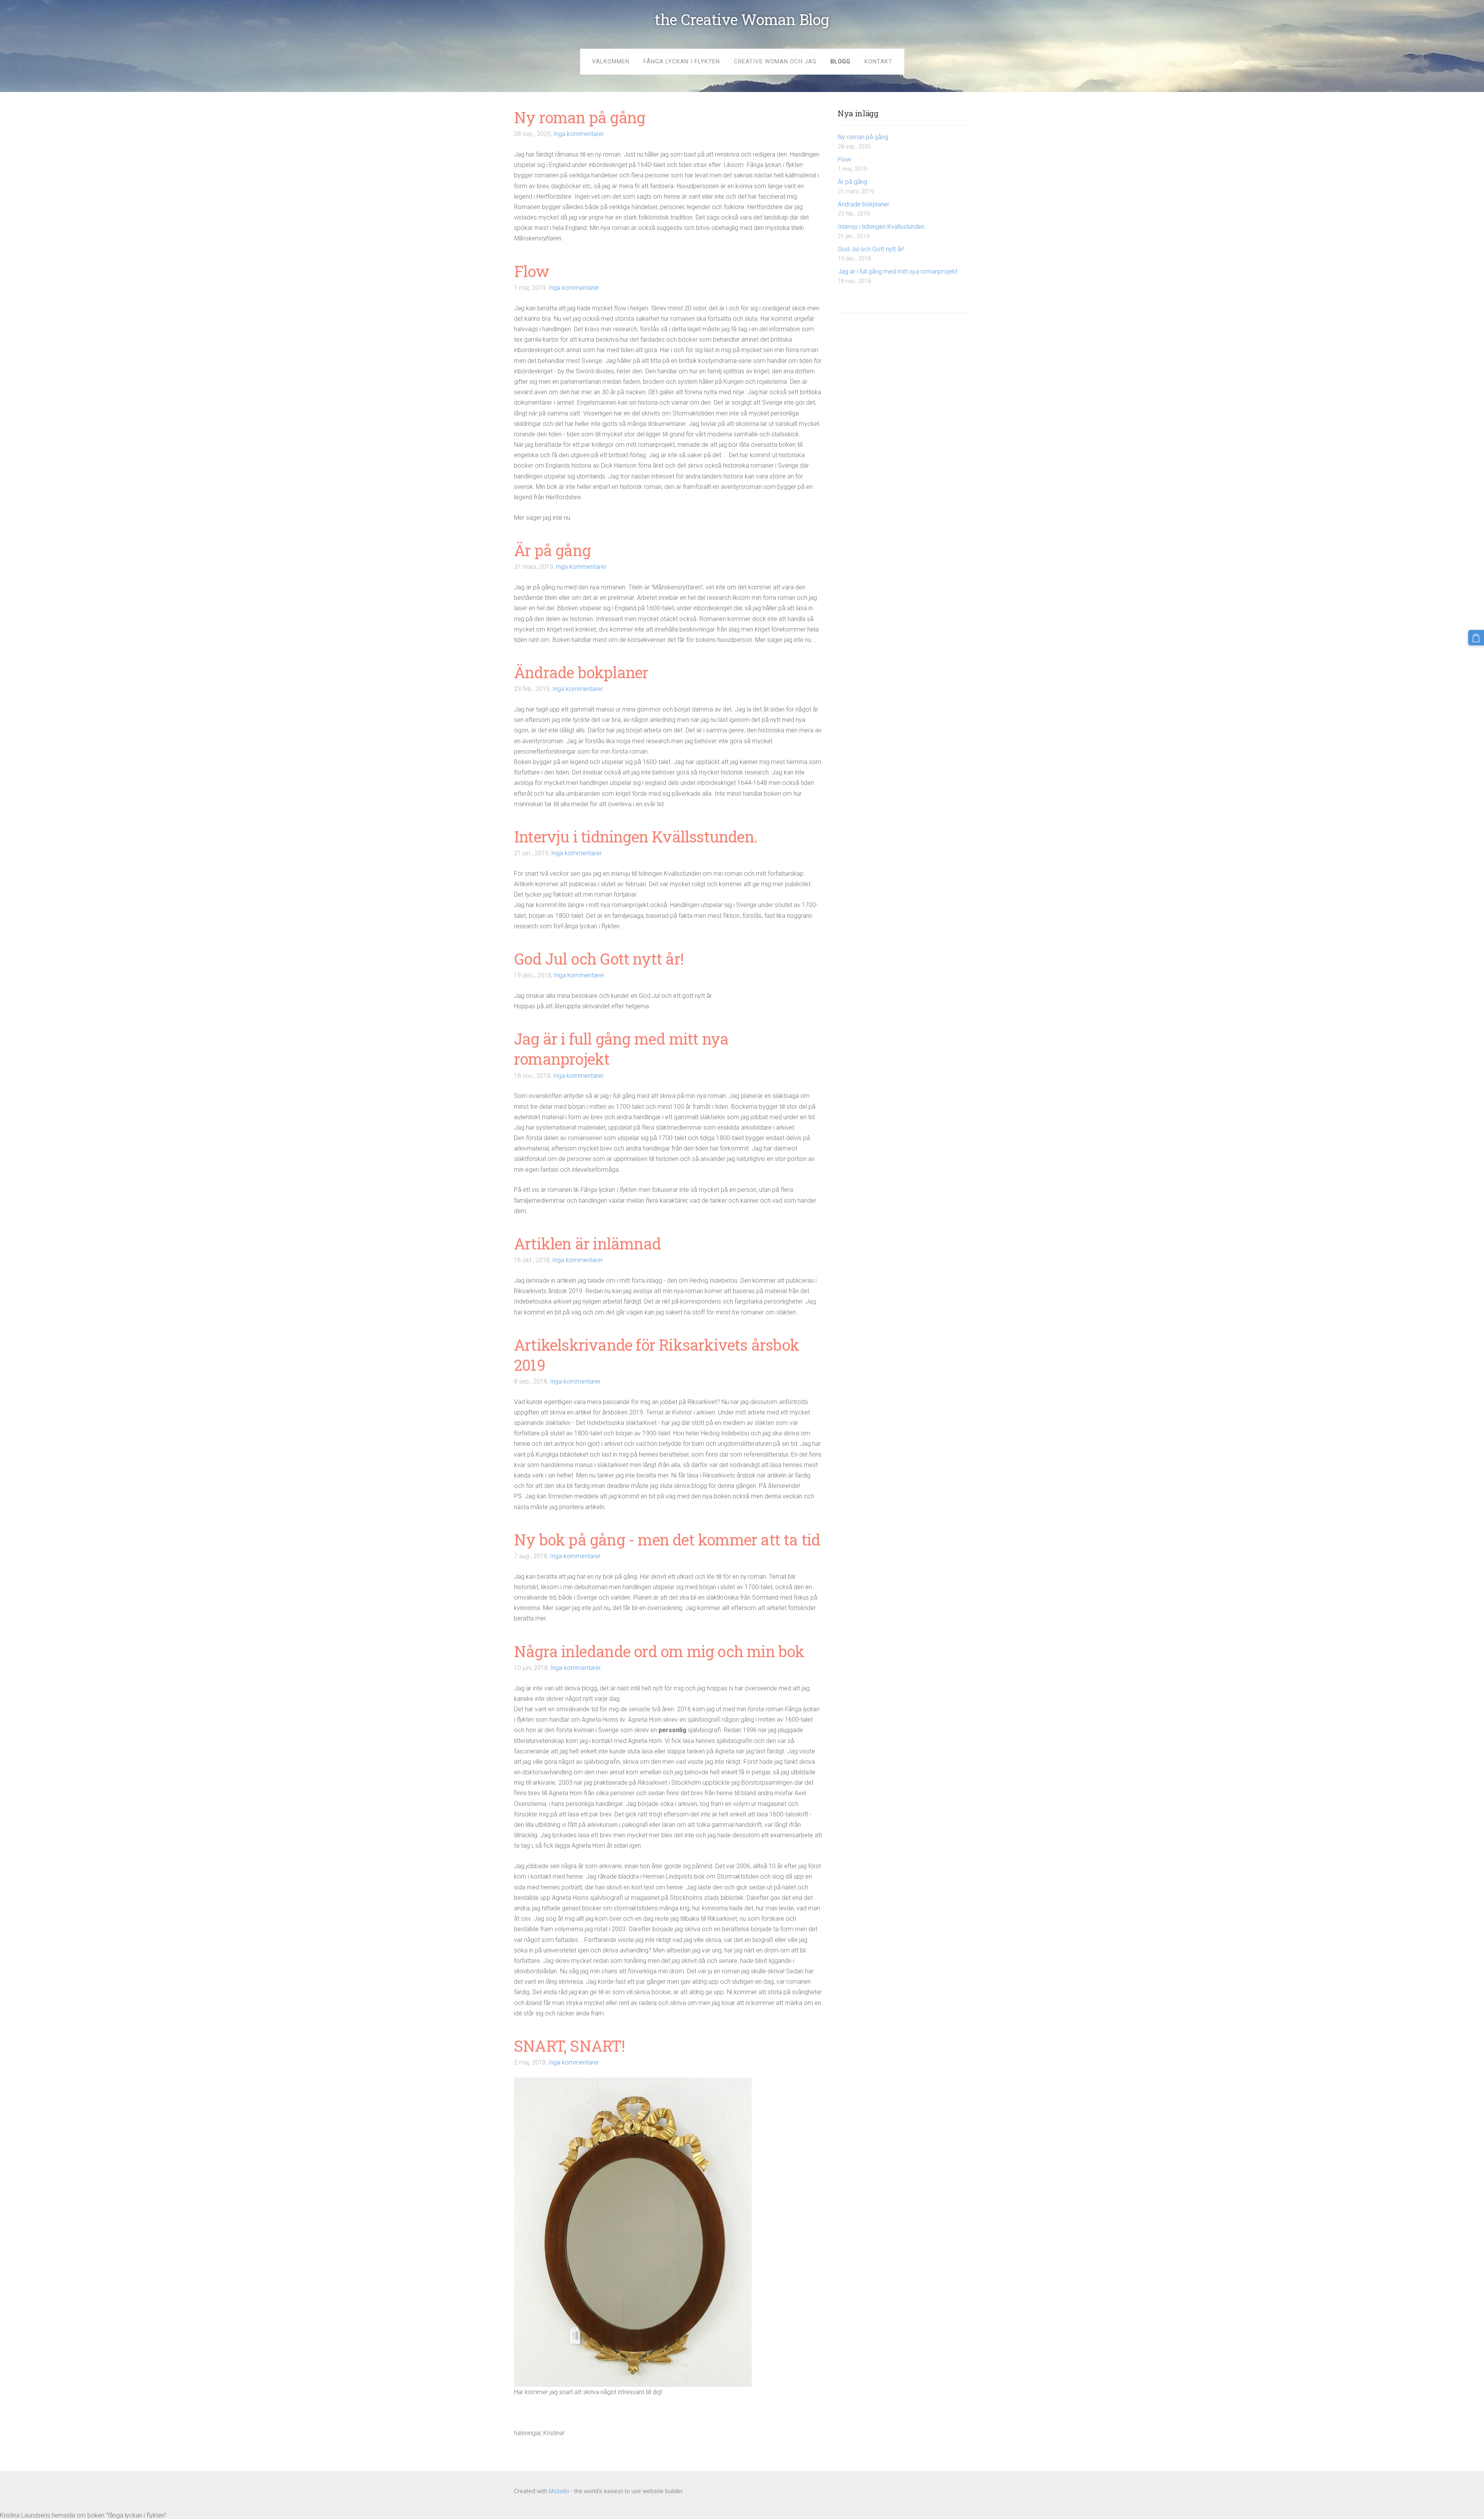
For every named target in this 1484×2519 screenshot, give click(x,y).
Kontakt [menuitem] (878, 61)
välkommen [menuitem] (611, 61)
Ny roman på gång (863, 137)
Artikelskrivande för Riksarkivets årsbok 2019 (657, 1355)
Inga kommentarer (579, 134)
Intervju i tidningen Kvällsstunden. (882, 227)
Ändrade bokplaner (864, 204)
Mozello (559, 2491)
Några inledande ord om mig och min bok (659, 1651)
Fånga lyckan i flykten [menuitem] (682, 61)
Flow (844, 159)
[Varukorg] (1476, 638)
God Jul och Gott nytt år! (871, 249)
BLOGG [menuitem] (841, 61)
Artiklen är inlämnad (587, 1243)
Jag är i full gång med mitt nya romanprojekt (898, 271)
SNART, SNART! (570, 2046)
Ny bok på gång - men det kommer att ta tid (667, 1539)
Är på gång (853, 182)
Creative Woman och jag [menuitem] (775, 61)
